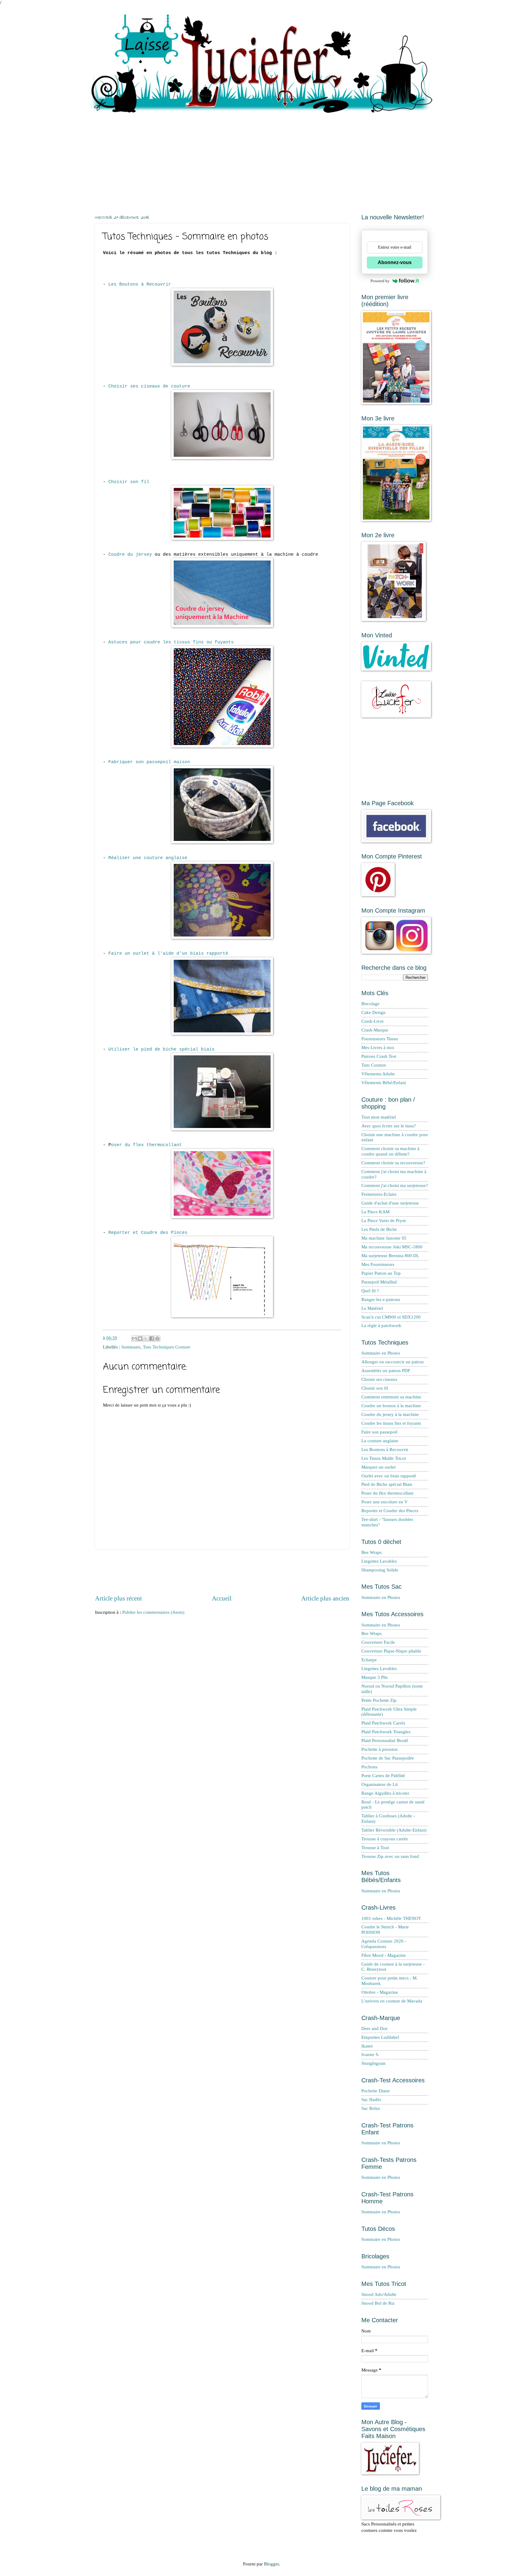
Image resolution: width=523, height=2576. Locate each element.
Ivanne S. (370, 2055)
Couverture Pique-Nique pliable (391, 1651)
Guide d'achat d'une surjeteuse (390, 1203)
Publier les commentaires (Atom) (153, 1612)
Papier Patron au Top (381, 1273)
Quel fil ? (370, 1291)
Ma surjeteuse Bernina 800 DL (390, 1256)
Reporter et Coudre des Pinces (148, 1233)
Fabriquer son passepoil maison (149, 762)
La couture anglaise (380, 1441)
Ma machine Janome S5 (384, 1238)
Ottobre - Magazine (380, 1992)
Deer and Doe (375, 2028)
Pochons (369, 1767)
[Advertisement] (261, 159)
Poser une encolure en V (385, 1502)
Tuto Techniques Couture (167, 1347)
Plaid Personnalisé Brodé (385, 1741)
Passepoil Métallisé (379, 1282)
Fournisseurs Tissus (380, 1039)
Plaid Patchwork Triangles (386, 1732)
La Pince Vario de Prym (384, 1221)
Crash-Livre (373, 1021)
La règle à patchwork (381, 1326)
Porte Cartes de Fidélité (383, 1776)
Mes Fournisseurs (378, 1264)
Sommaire (131, 1347)
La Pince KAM (375, 1212)
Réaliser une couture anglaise (148, 858)
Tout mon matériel (379, 1117)
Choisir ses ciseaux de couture (149, 386)
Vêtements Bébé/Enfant (384, 1083)
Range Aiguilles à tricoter (385, 1793)
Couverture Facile (378, 1642)
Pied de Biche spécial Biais (387, 1484)
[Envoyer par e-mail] (134, 1339)
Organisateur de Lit (380, 1784)
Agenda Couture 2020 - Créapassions (384, 1944)
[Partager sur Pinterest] (157, 1339)
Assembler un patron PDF (386, 1371)
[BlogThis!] (140, 1339)
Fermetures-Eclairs (379, 1194)
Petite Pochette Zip (379, 1700)
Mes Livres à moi (378, 1048)
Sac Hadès (371, 2100)
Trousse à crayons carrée (385, 1839)
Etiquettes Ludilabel (380, 2037)
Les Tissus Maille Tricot (384, 1458)
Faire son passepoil (379, 1432)
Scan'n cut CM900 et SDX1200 (391, 1317)
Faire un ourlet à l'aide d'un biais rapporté (168, 953)
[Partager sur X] (146, 1339)
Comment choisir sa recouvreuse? (393, 1163)
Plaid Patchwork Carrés (383, 1723)
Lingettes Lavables (379, 1561)
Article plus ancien (325, 1598)
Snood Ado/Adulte (379, 2294)
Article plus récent (118, 1598)
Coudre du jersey (130, 554)
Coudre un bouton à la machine (391, 1406)
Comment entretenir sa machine (391, 1397)
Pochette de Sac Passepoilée (388, 1758)
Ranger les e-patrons (381, 1299)
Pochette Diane (376, 2091)
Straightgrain (373, 2063)
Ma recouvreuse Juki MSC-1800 (392, 1247)
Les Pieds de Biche (379, 1229)
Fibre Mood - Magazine (384, 1955)
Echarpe (369, 1660)
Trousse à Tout (375, 1848)
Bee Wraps (372, 1552)
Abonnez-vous (395, 262)
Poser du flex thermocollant (387, 1493)
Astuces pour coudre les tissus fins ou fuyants (171, 642)
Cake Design (373, 1012)
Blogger (271, 2564)
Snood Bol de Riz (378, 2303)
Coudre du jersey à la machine (390, 1414)
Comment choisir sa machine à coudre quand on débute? (390, 1151)
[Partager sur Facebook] (152, 1339)
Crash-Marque (375, 1030)
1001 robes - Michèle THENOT (391, 1918)
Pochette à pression (380, 1749)
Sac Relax (371, 2108)
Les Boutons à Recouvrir (140, 284)
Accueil (222, 1598)
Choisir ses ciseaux (379, 1379)
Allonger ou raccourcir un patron (393, 1362)
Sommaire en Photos (381, 1353)
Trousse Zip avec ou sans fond (390, 1856)
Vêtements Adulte (378, 1074)
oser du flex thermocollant (146, 1145)
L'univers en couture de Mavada (392, 2001)
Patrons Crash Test (379, 1056)
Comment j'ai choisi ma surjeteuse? (395, 1185)
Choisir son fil (129, 482)
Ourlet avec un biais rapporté (389, 1476)
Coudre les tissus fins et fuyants (391, 1423)
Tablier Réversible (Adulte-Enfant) (394, 1830)
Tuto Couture (374, 1065)
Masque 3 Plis (375, 1677)
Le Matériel (372, 1308)
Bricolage (370, 1004)
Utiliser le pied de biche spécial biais (161, 1049)
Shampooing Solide (380, 1570)
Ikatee (367, 2046)
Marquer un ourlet (378, 1467)
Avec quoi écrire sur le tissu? (389, 1126)
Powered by (380, 281)
